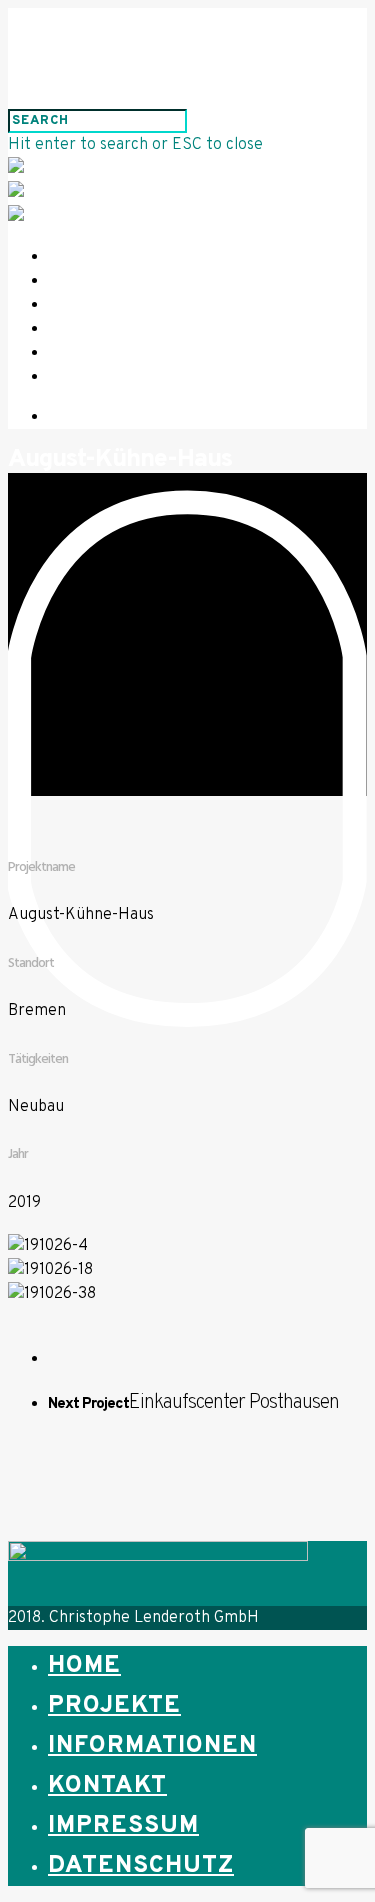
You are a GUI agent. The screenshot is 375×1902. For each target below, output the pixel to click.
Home (85, 257)
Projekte (105, 281)
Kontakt (101, 329)
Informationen (128, 305)
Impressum (108, 353)
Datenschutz (120, 377)
